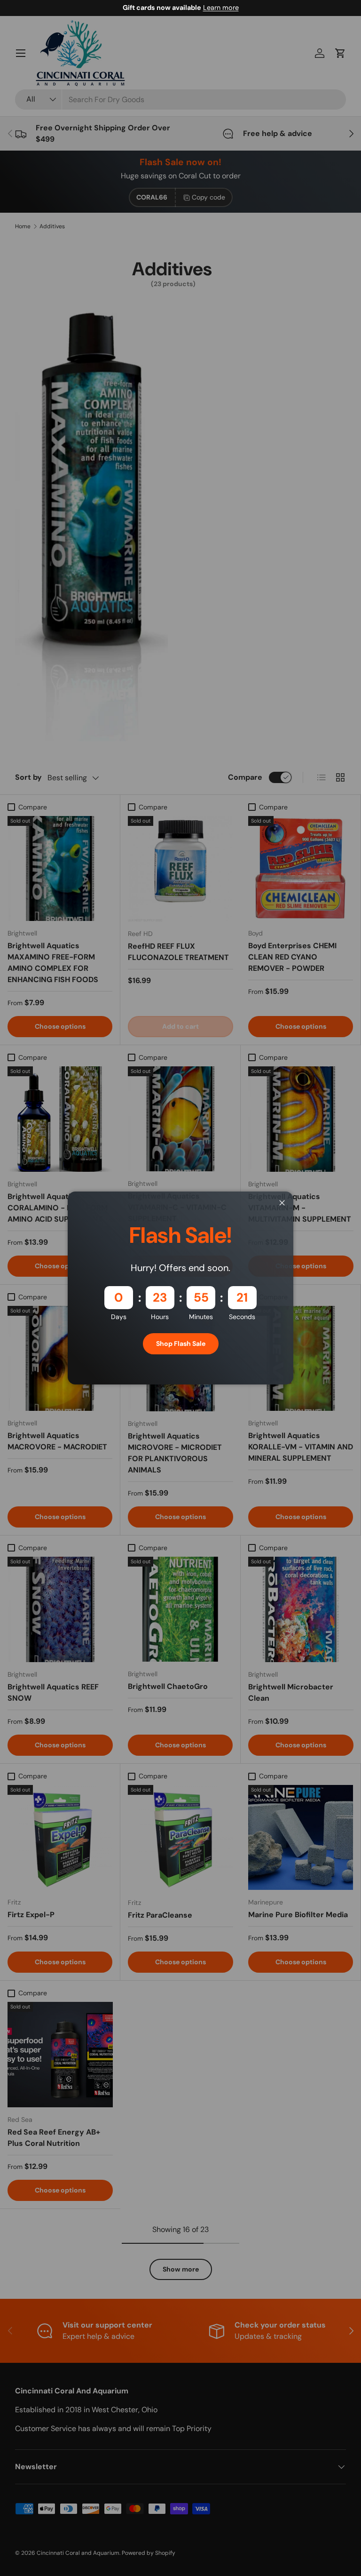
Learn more (221, 8)
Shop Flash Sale (181, 1344)
